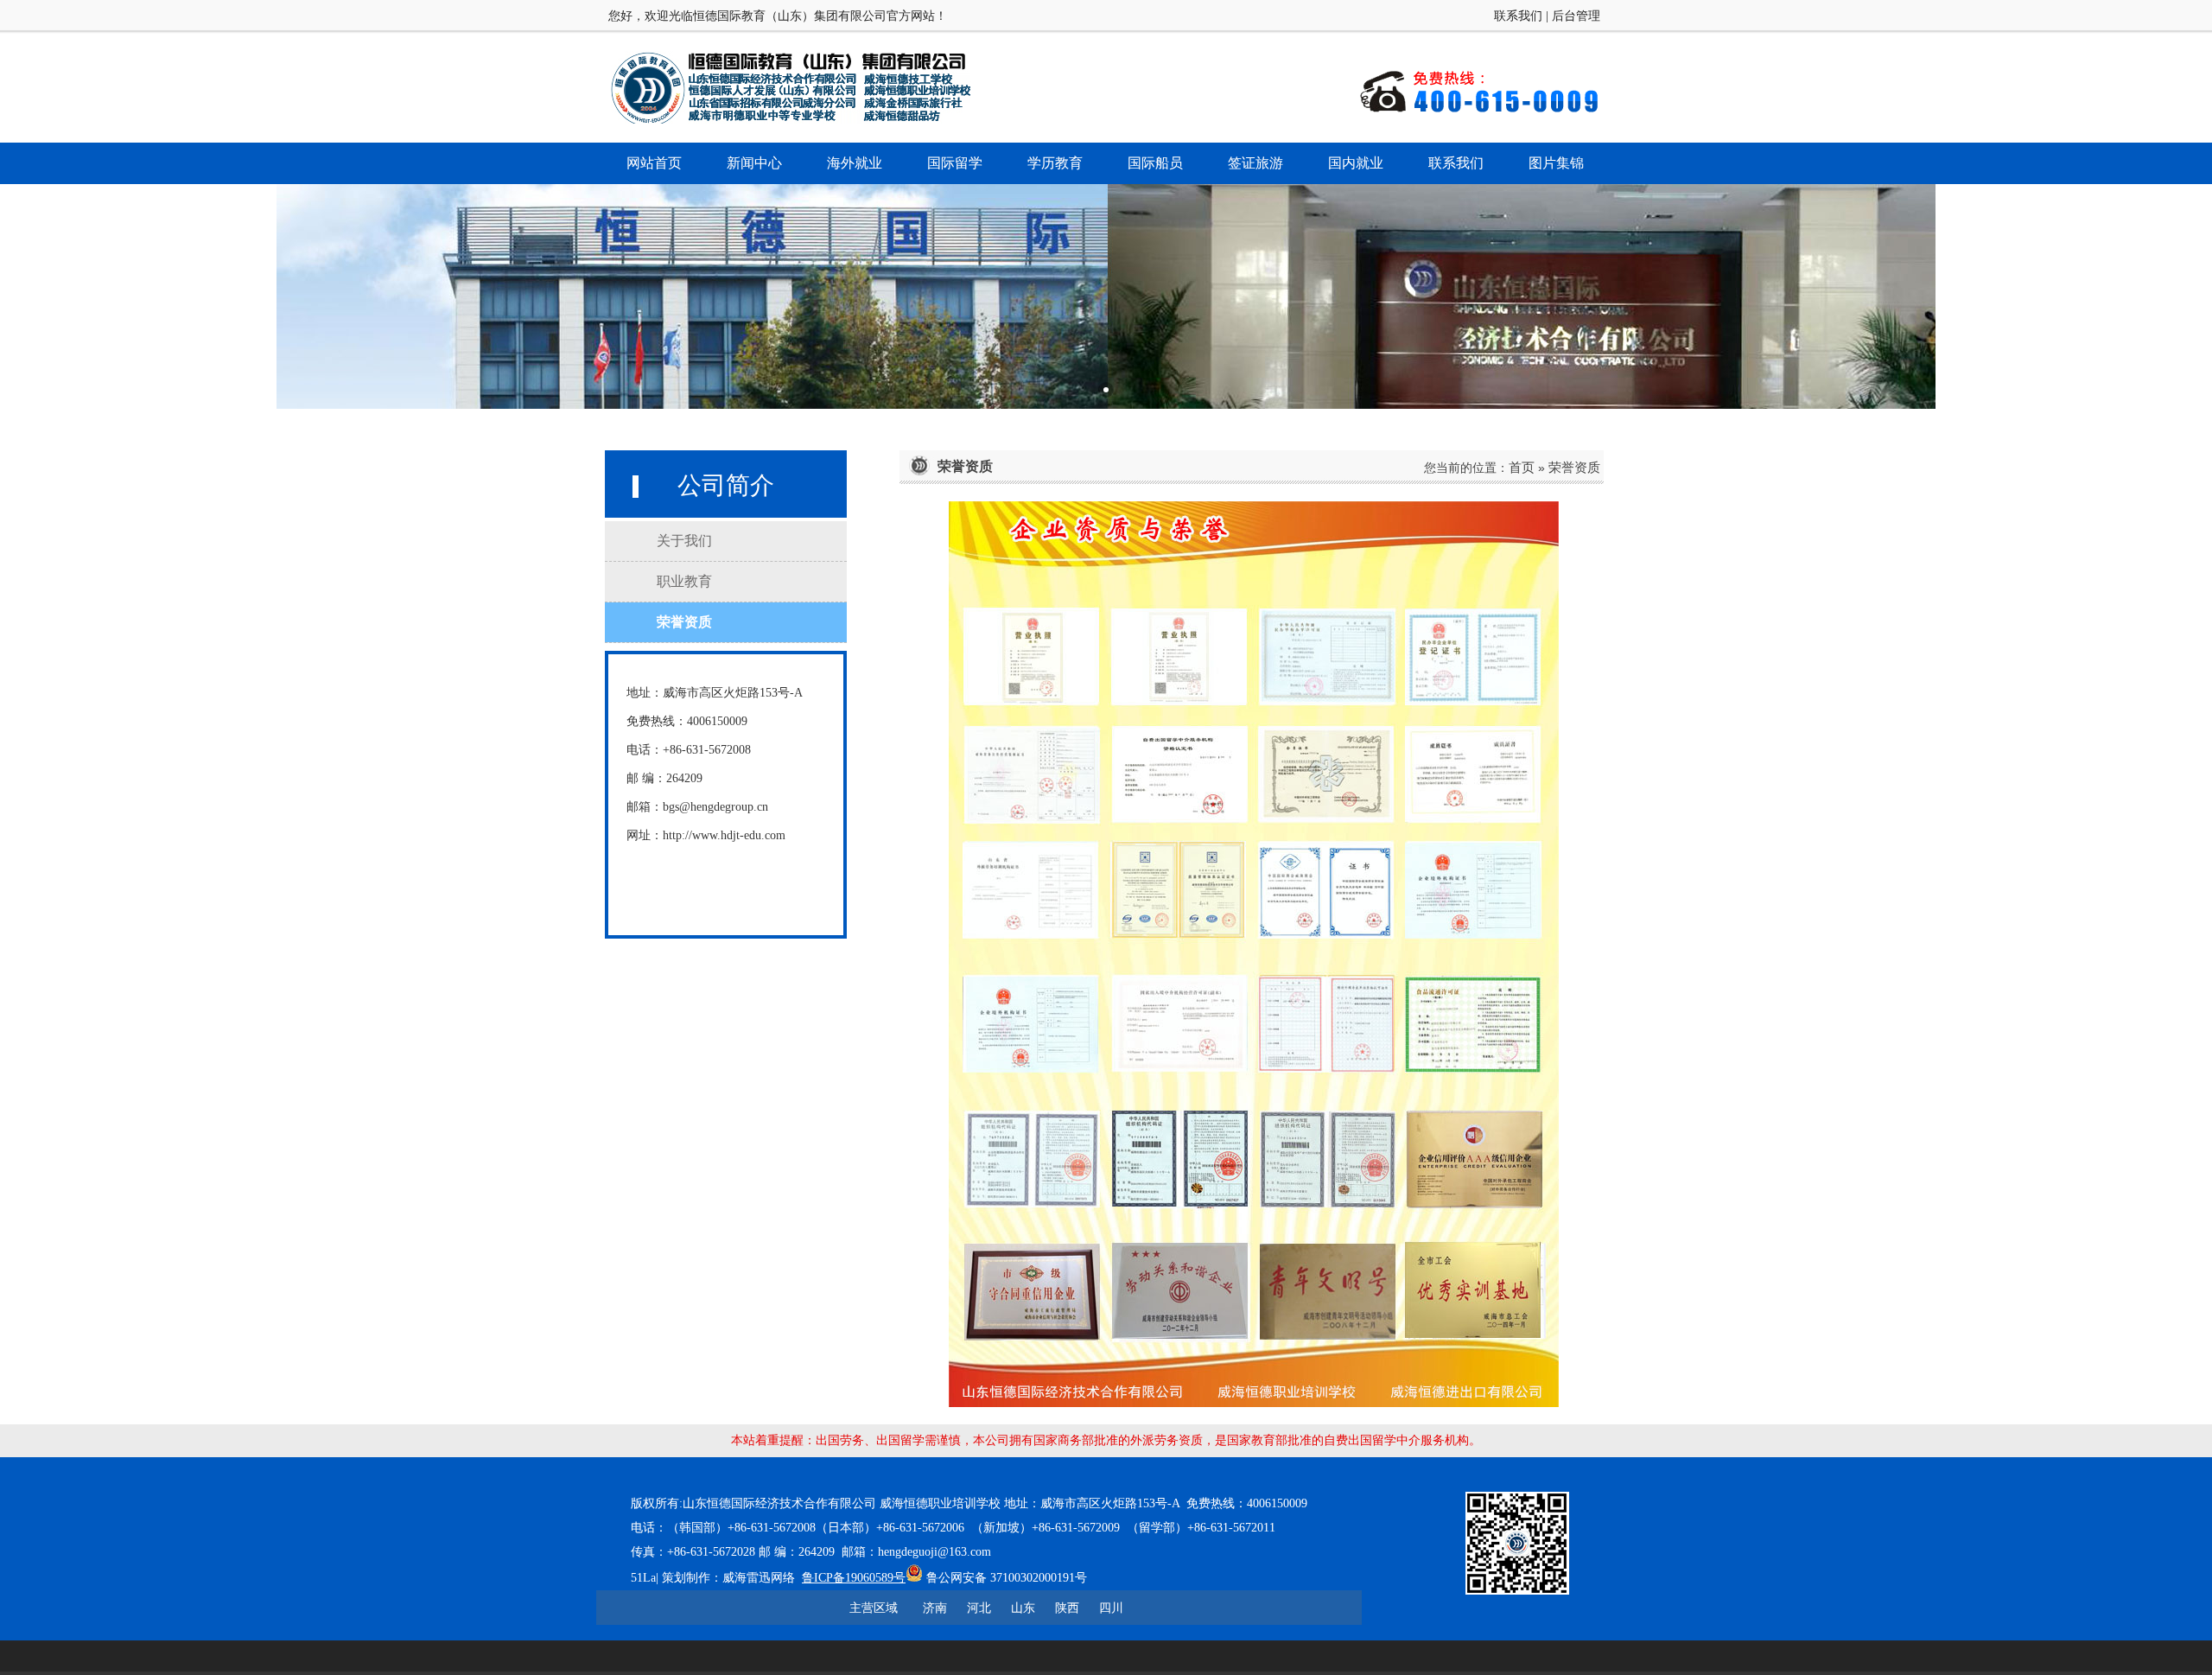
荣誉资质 (1574, 467)
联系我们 (1518, 16)
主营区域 (874, 1608)
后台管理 (1576, 16)
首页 (1522, 467)
